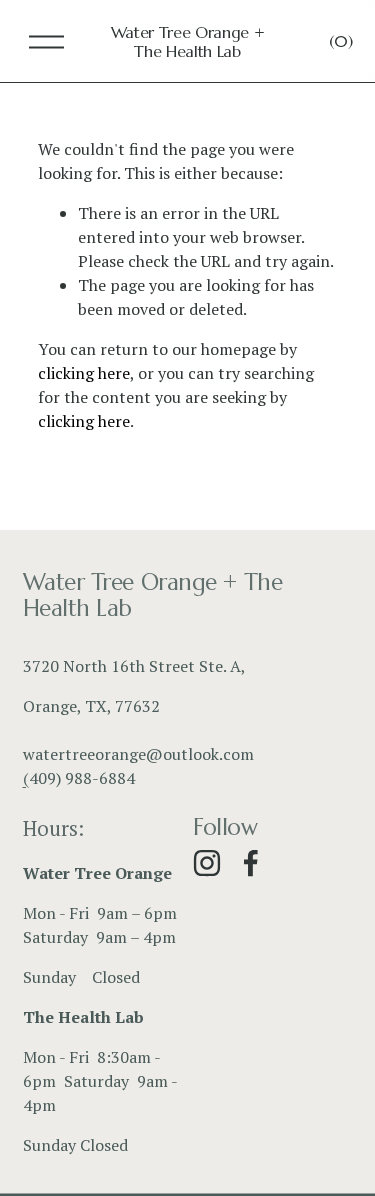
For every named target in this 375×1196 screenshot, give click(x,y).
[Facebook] (251, 863)
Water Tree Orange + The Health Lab (188, 41)
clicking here (84, 373)
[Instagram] (207, 863)
